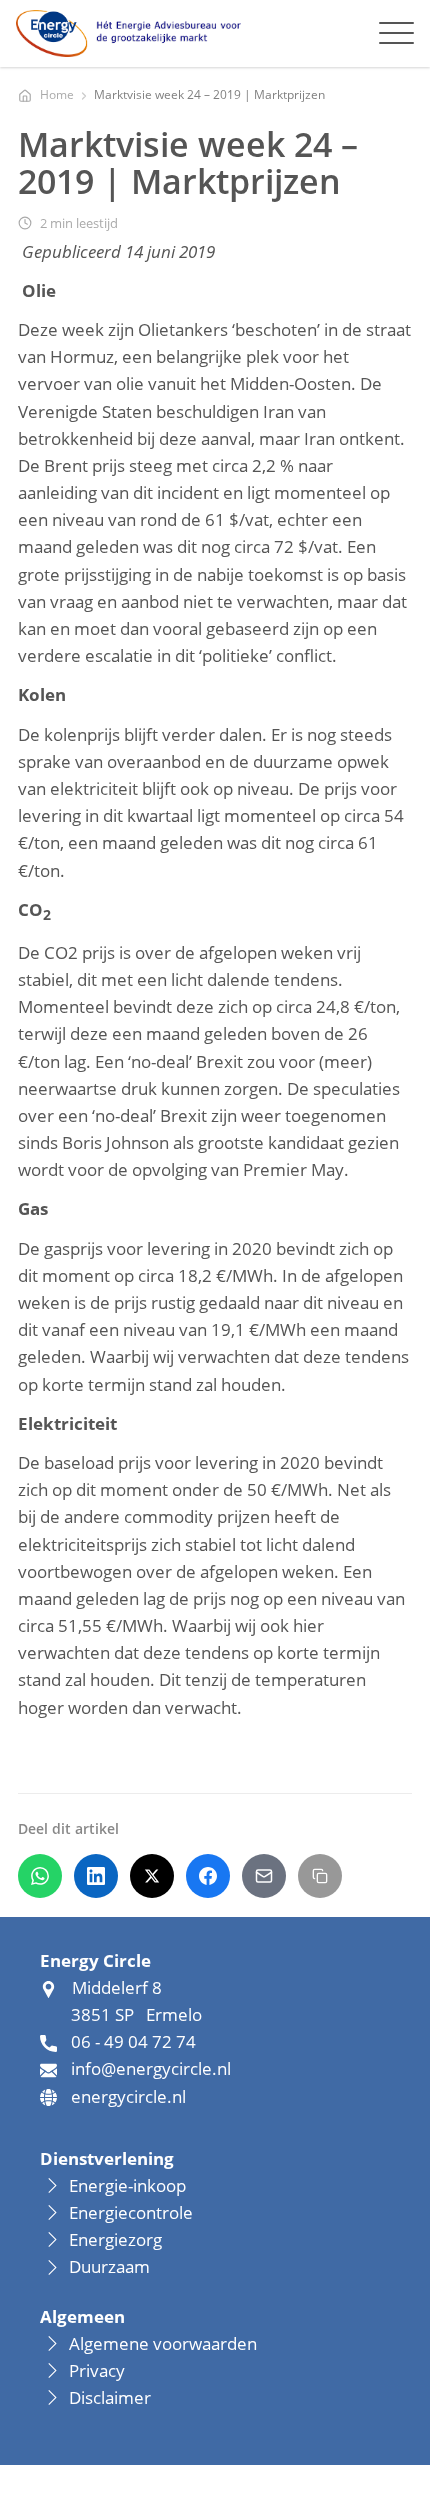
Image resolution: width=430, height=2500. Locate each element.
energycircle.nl (128, 2096)
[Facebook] (208, 1876)
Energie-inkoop (129, 2185)
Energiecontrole (131, 2212)
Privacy (97, 2370)
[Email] (264, 1876)
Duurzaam (109, 2266)
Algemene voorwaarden (163, 2343)
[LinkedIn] (96, 1876)
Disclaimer (110, 2397)
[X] (152, 1876)
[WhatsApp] (40, 1876)
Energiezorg (115, 2239)
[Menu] (396, 33)
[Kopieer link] (320, 1876)
